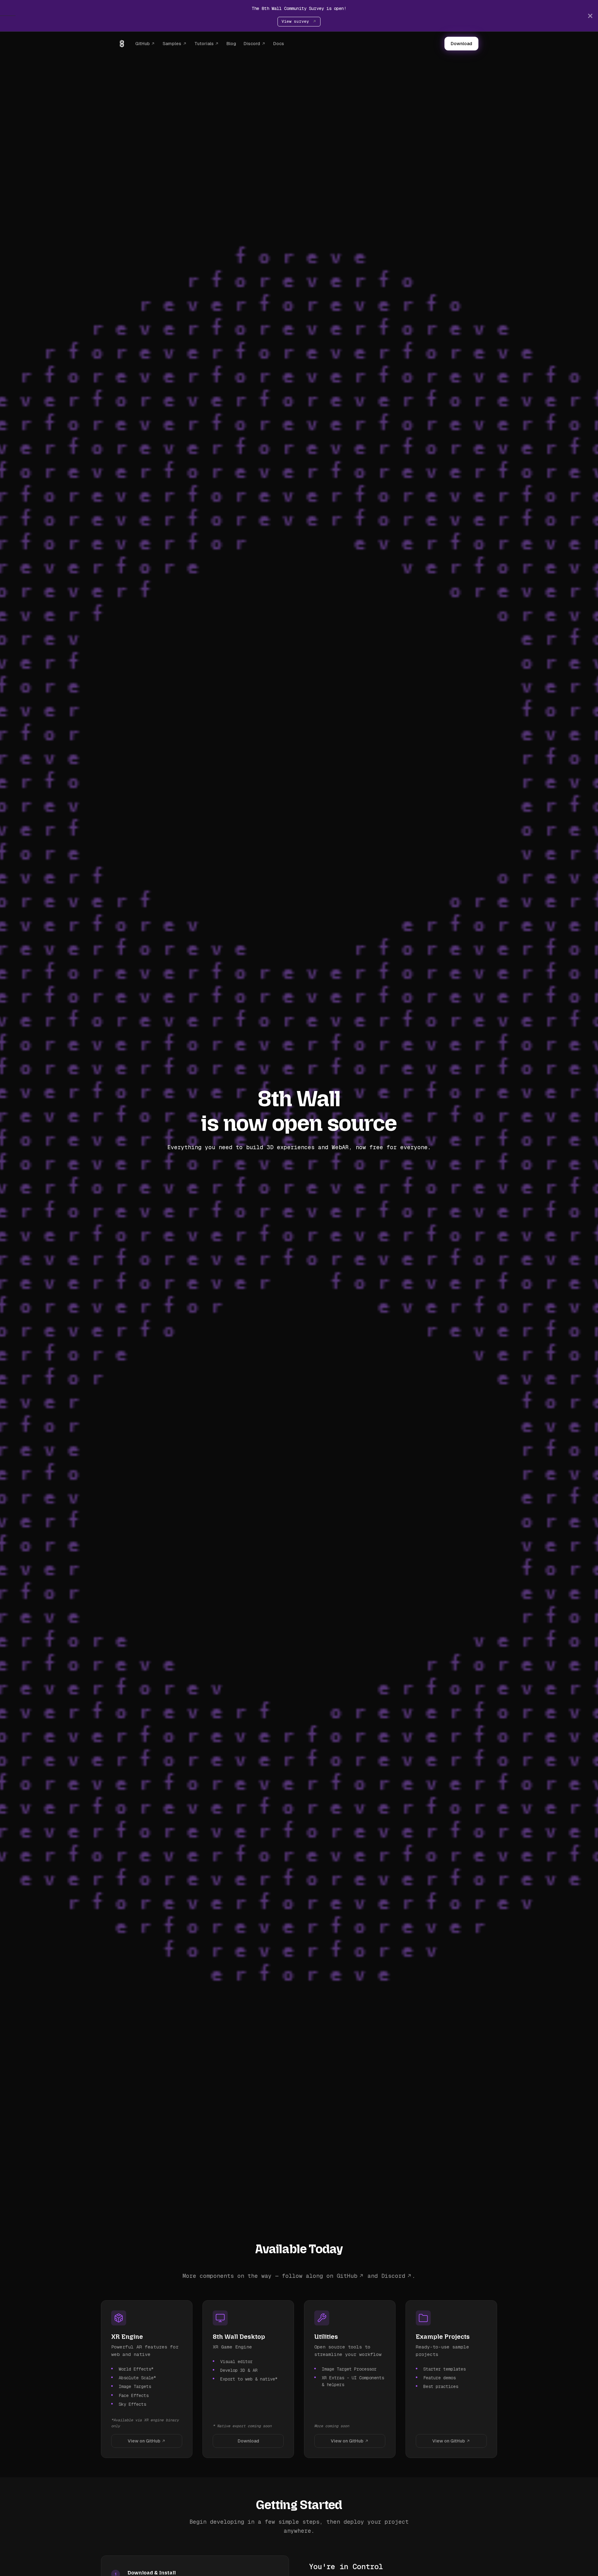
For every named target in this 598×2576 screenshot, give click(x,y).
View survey (297, 21)
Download (461, 44)
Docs (279, 44)
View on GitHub (144, 2441)
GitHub (142, 44)
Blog (231, 44)
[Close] (590, 16)
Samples (172, 44)
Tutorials (204, 44)
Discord (252, 44)
